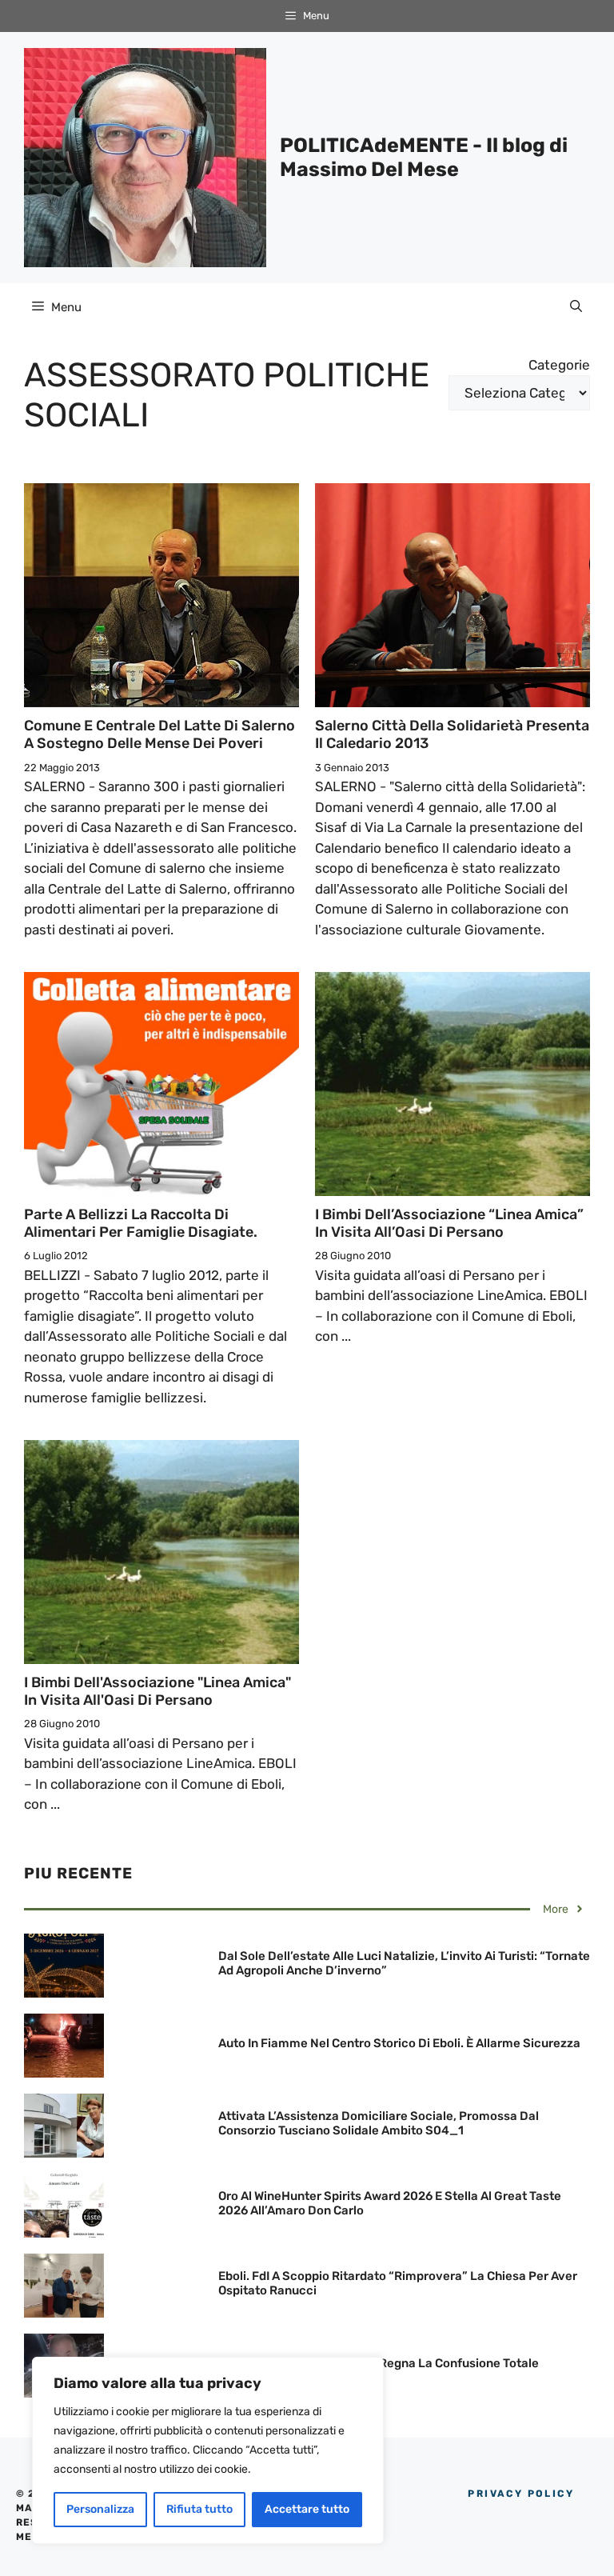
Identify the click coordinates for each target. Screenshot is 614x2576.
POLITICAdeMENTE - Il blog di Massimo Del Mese (424, 157)
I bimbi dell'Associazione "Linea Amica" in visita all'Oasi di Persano (157, 1691)
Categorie (559, 365)
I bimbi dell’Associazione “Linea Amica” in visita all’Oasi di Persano (449, 1223)
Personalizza (100, 2509)
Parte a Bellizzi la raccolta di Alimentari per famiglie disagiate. (141, 1223)
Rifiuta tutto (199, 2509)
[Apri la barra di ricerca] (576, 307)
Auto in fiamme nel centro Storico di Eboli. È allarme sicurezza (399, 2043)
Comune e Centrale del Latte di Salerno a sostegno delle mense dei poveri (159, 734)
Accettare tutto (307, 2509)
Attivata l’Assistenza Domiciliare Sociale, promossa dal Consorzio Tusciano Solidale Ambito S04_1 (379, 2123)
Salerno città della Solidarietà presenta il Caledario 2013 (452, 734)
